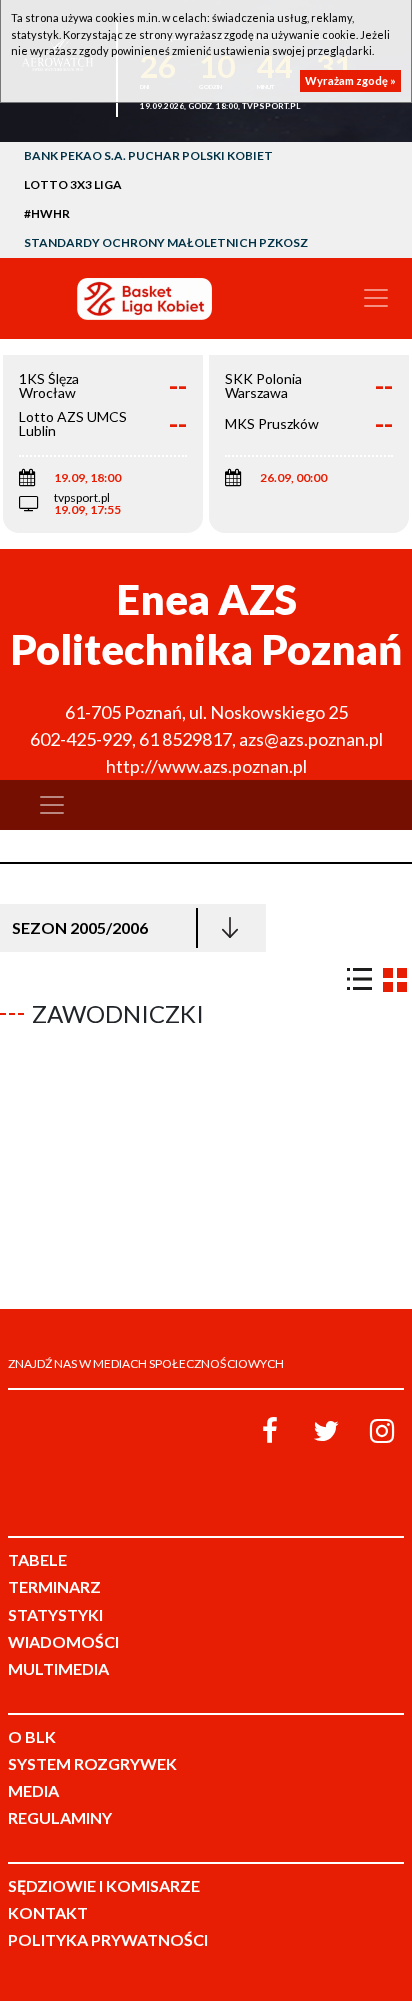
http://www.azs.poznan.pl (206, 766)
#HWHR (47, 213)
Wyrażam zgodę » (350, 80)
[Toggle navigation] (376, 298)
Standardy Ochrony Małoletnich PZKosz (166, 242)
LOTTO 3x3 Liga (73, 184)
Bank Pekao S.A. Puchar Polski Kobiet (148, 155)
